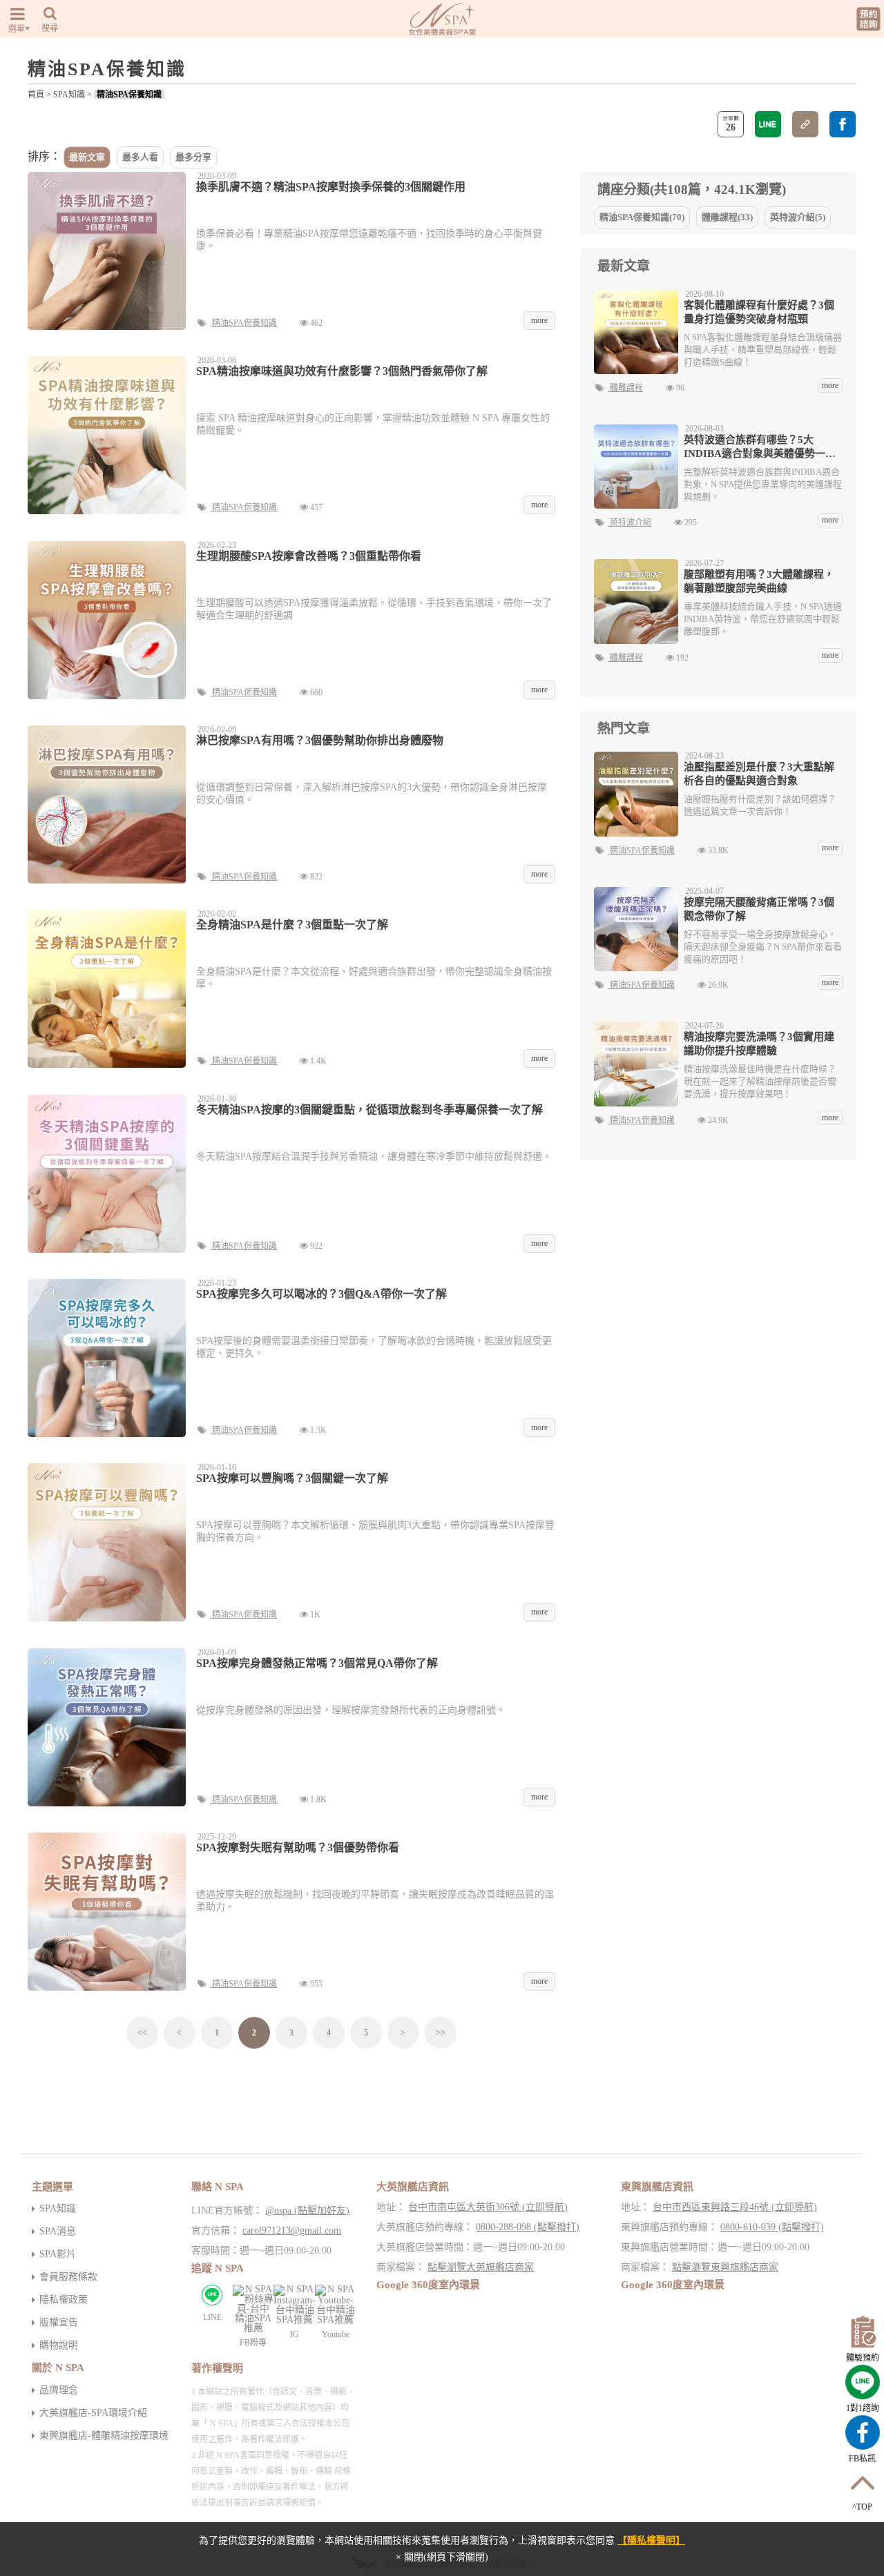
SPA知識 (69, 95)
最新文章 (87, 157)
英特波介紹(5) (798, 217)
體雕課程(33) (727, 217)
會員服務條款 (68, 2277)
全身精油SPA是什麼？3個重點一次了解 (292, 925)
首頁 (36, 95)
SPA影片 (58, 2254)
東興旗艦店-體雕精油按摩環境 (104, 2436)
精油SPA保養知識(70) (642, 217)
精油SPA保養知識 (129, 95)
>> (441, 2033)
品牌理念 (59, 2390)
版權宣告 (59, 2322)
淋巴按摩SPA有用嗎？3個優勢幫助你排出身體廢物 (320, 740)
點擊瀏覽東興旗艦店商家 (725, 2267)
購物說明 (59, 2345)
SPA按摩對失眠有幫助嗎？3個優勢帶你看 (298, 1847)
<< (142, 2033)
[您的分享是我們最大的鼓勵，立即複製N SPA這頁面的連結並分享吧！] (805, 124)
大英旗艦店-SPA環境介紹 (93, 2413)
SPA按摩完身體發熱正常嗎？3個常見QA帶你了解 (317, 1663)
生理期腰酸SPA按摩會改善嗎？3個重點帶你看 (309, 556)
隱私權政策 (64, 2300)
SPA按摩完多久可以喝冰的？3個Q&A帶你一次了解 (321, 1294)
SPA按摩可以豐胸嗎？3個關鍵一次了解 (292, 1478)
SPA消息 (58, 2231)
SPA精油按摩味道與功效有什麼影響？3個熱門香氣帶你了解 (342, 371)
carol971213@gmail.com (292, 2231)
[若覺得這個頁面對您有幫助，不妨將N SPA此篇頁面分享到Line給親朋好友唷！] (768, 124)
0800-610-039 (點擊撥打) (772, 2227)
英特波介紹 (631, 523)
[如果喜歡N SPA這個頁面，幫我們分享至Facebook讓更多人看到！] (843, 124)
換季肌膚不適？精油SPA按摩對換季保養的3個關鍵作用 (331, 187)
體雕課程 (626, 388)
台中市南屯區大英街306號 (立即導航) (488, 2207)
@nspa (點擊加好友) (307, 2211)
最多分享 (193, 157)
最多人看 (140, 157)
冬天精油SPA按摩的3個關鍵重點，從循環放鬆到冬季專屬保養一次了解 (369, 1110)
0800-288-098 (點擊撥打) (528, 2227)
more (830, 385)
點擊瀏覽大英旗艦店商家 (481, 2267)
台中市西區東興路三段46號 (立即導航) (735, 2207)
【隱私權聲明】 (651, 2540)
